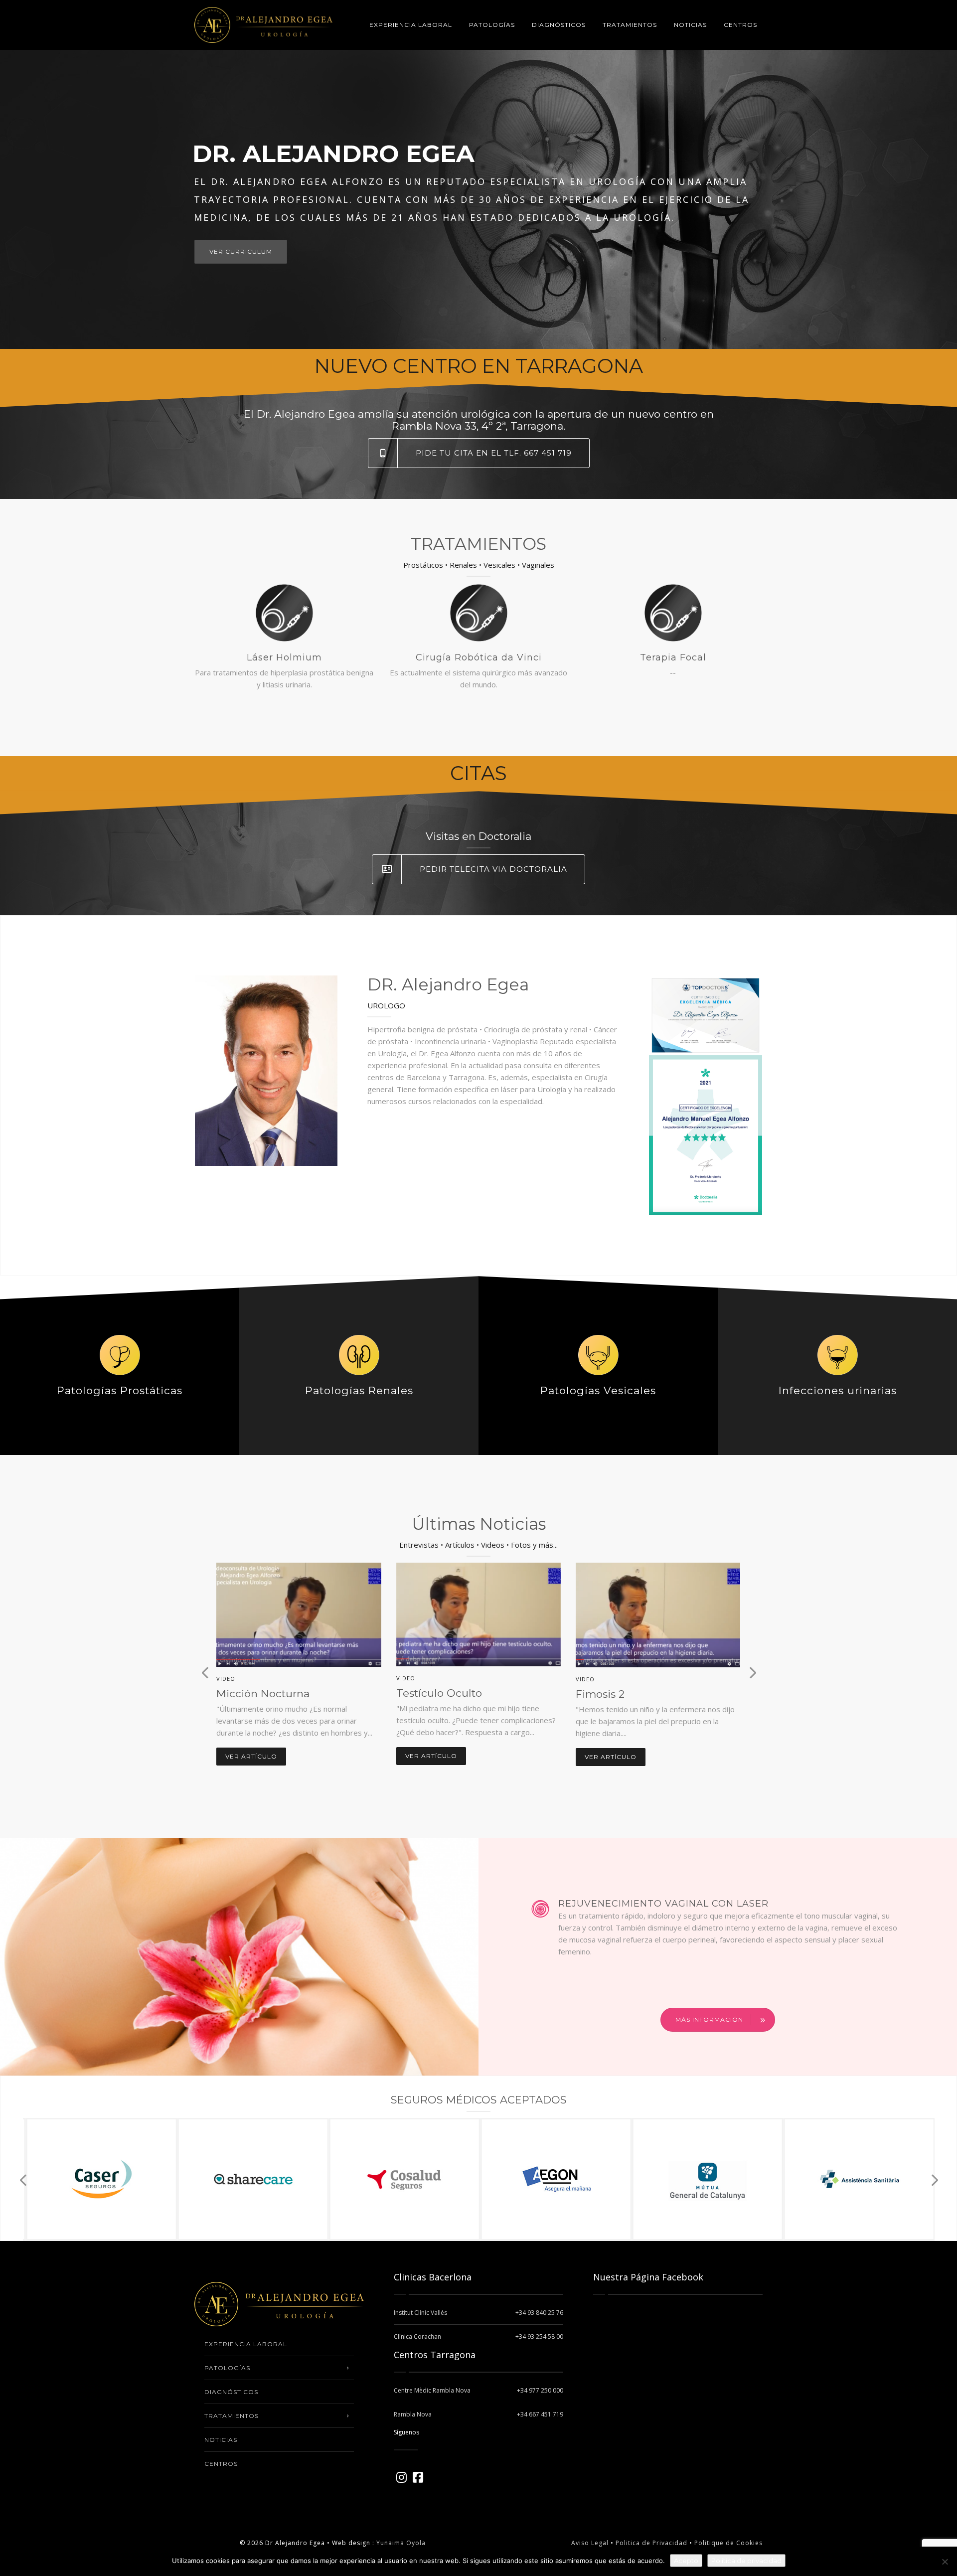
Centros (740, 25)
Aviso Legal (590, 2543)
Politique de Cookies (728, 2543)
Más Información (709, 2019)
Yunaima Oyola (401, 2543)
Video (226, 1679)
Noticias (690, 25)
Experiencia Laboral (411, 25)
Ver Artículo (251, 1757)
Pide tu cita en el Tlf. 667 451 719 (494, 453)
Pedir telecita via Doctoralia (493, 869)
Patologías (492, 25)
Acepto (686, 2561)
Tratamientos (630, 25)
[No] (945, 2562)
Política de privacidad (746, 2561)
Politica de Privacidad (650, 2543)
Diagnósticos (559, 25)
